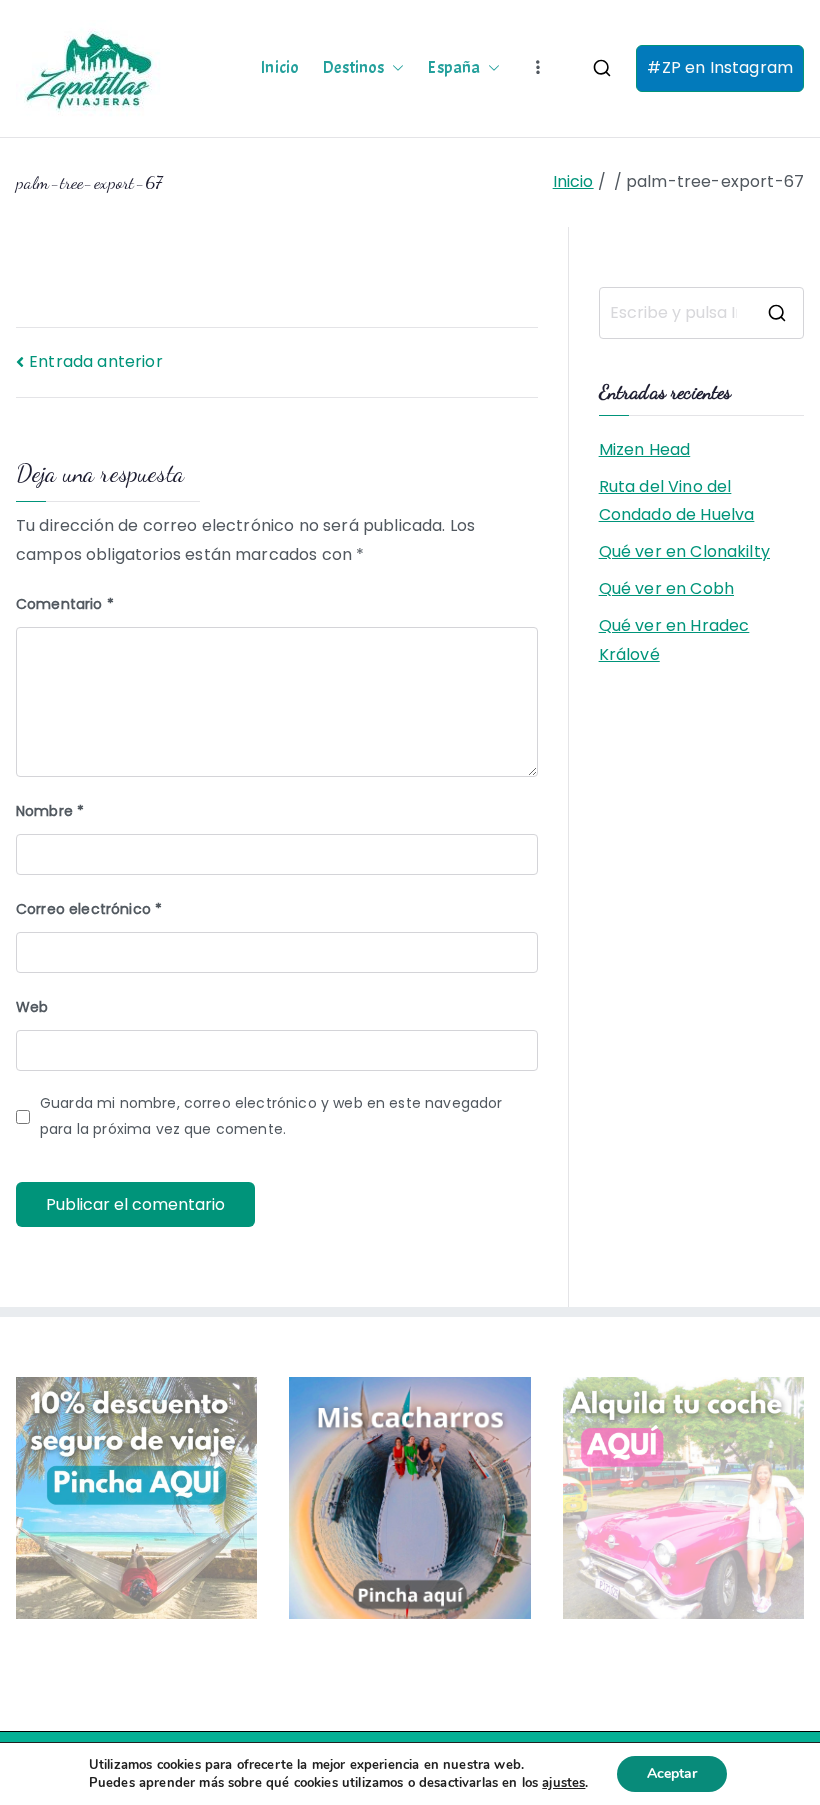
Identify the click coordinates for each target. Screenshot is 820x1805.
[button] (394, 68)
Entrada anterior (96, 361)
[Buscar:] (701, 313)
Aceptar (672, 1773)
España (454, 68)
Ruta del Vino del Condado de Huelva (677, 501)
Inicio (280, 68)
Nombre (50, 811)
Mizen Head (645, 449)
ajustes (563, 1783)
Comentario (65, 604)
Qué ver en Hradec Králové (674, 640)
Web (32, 1007)
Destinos (353, 68)
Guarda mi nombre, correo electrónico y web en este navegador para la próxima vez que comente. (271, 1115)
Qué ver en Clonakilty (684, 551)
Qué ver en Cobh (666, 588)
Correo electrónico (89, 909)
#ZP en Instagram (720, 67)
